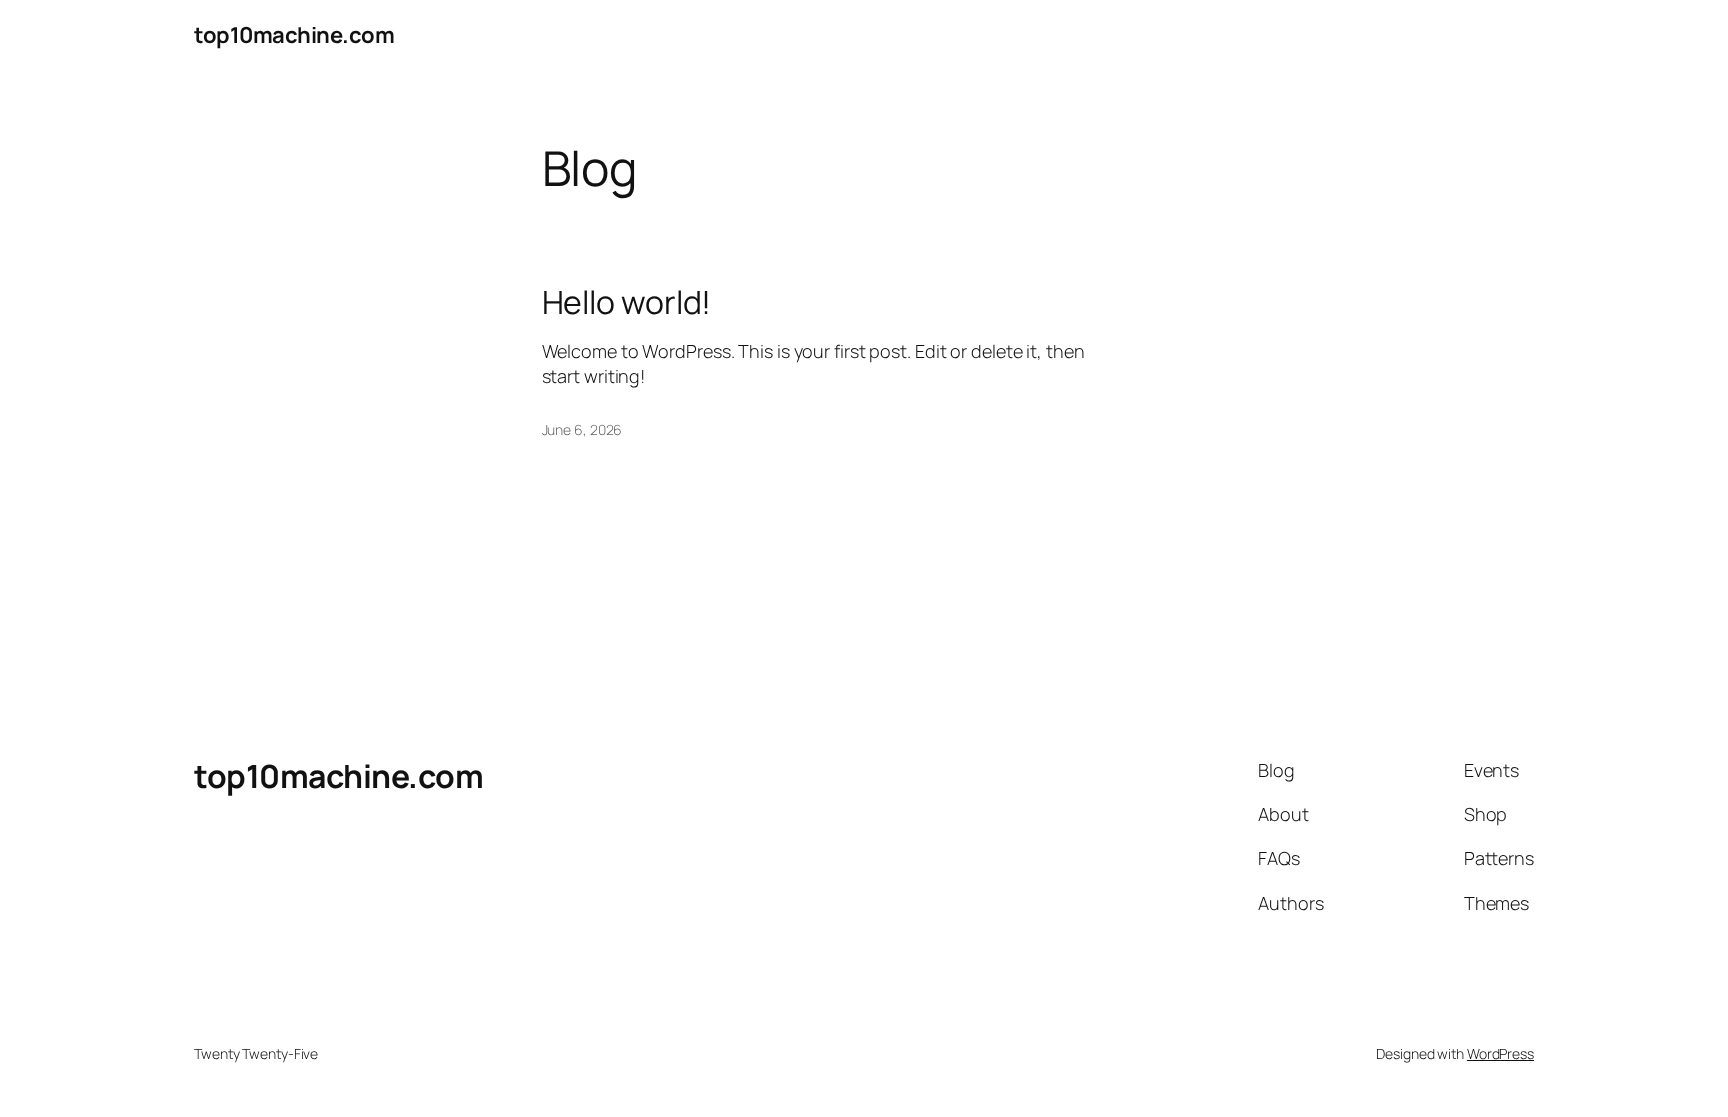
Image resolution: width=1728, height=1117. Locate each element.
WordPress (1500, 1053)
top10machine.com (294, 35)
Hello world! (627, 302)
